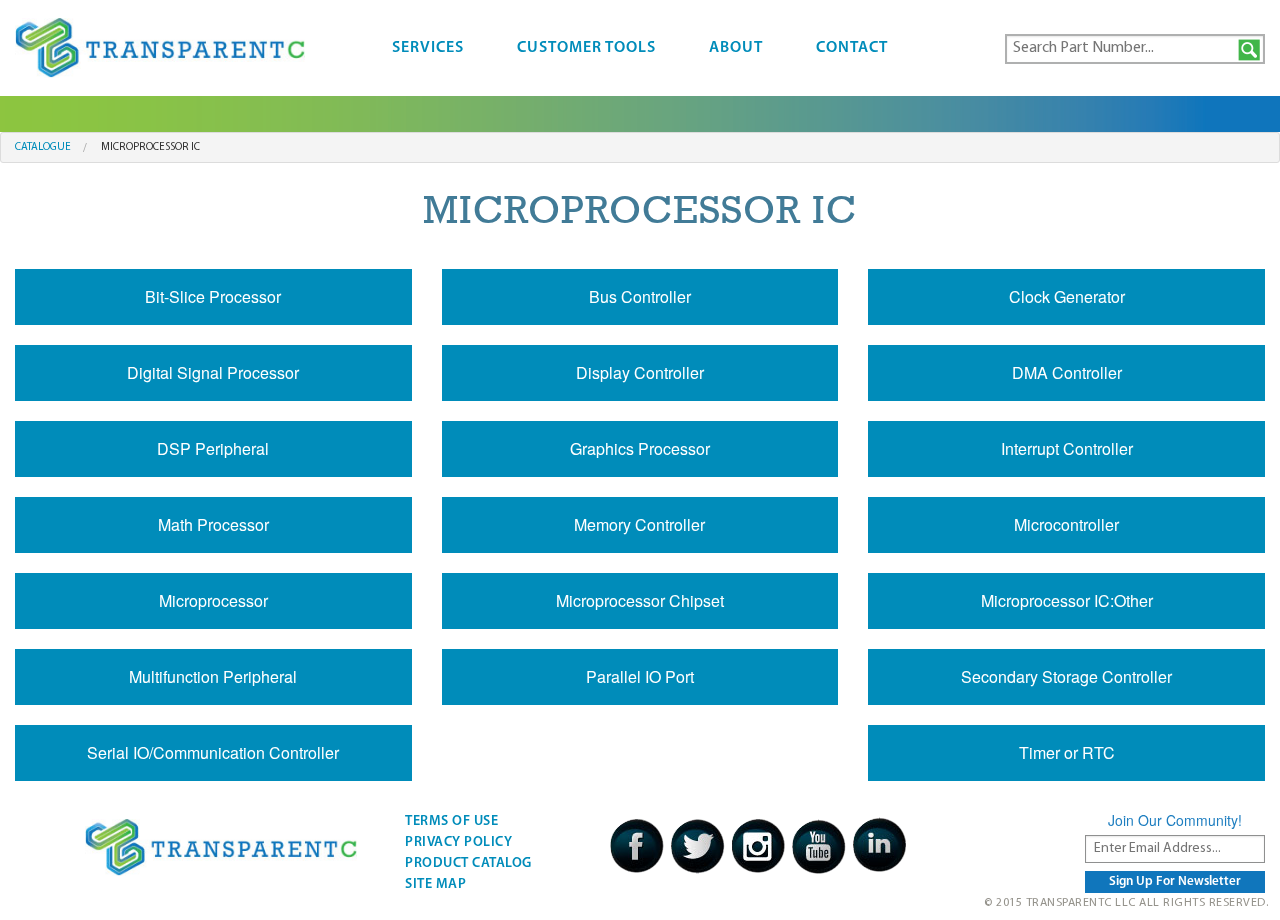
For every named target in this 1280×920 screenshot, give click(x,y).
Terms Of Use (451, 821)
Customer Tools (586, 48)
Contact (852, 48)
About (736, 48)
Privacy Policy (458, 842)
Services (428, 48)
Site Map (435, 884)
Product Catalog (468, 863)
